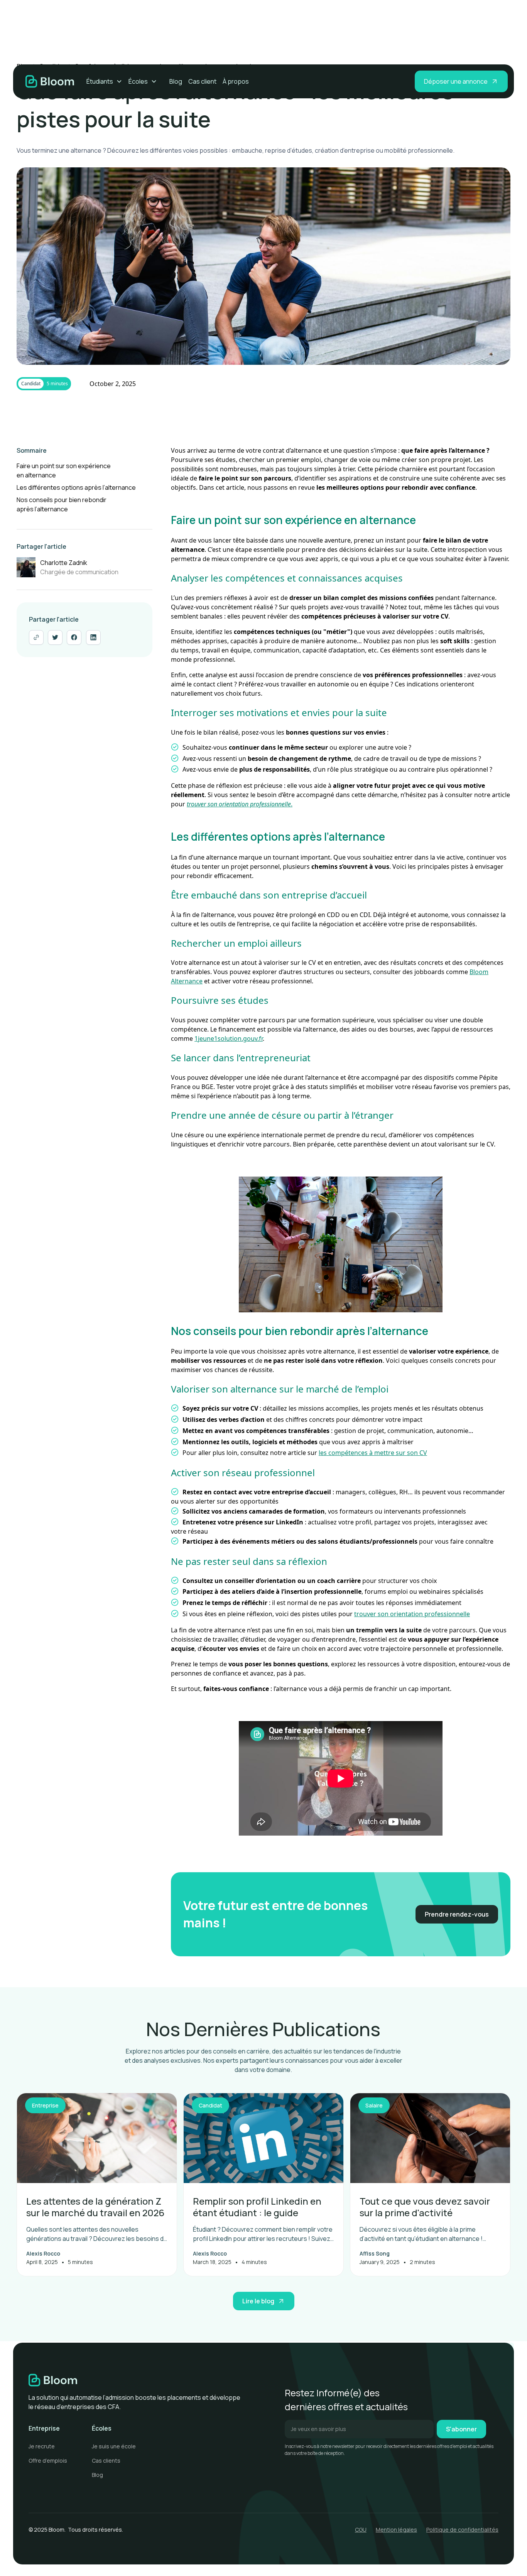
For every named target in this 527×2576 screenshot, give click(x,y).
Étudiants (100, 81)
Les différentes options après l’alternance (76, 487)
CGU (361, 2530)
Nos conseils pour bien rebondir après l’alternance (62, 504)
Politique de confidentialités (462, 2530)
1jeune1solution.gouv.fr (229, 1038)
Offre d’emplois (48, 2461)
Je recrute (42, 2446)
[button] (104, 81)
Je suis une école (114, 2446)
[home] (50, 81)
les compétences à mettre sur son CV (373, 1453)
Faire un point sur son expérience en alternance (64, 470)
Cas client (202, 81)
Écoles (138, 81)
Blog (176, 81)
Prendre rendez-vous (457, 1914)
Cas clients (106, 2461)
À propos (236, 81)
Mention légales (396, 2530)
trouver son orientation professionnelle (412, 1614)
